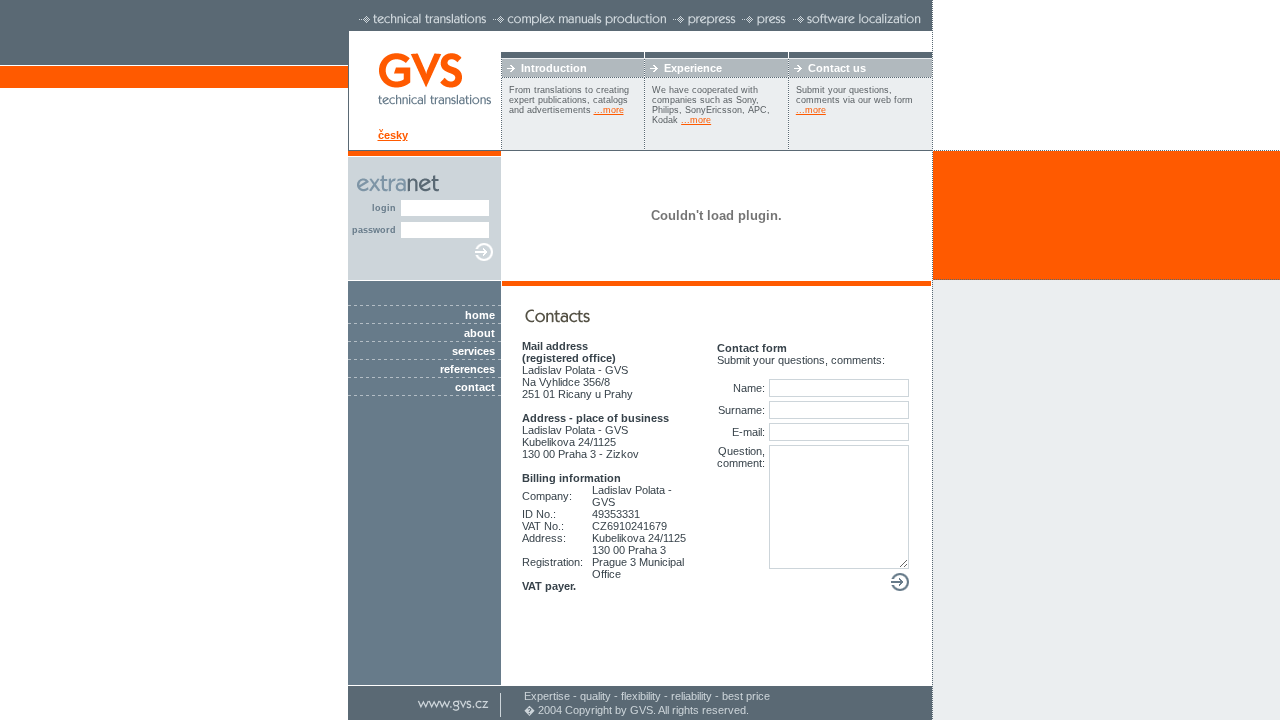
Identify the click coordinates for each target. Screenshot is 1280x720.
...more (609, 110)
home (480, 315)
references (467, 369)
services (473, 351)
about (479, 333)
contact (475, 387)
